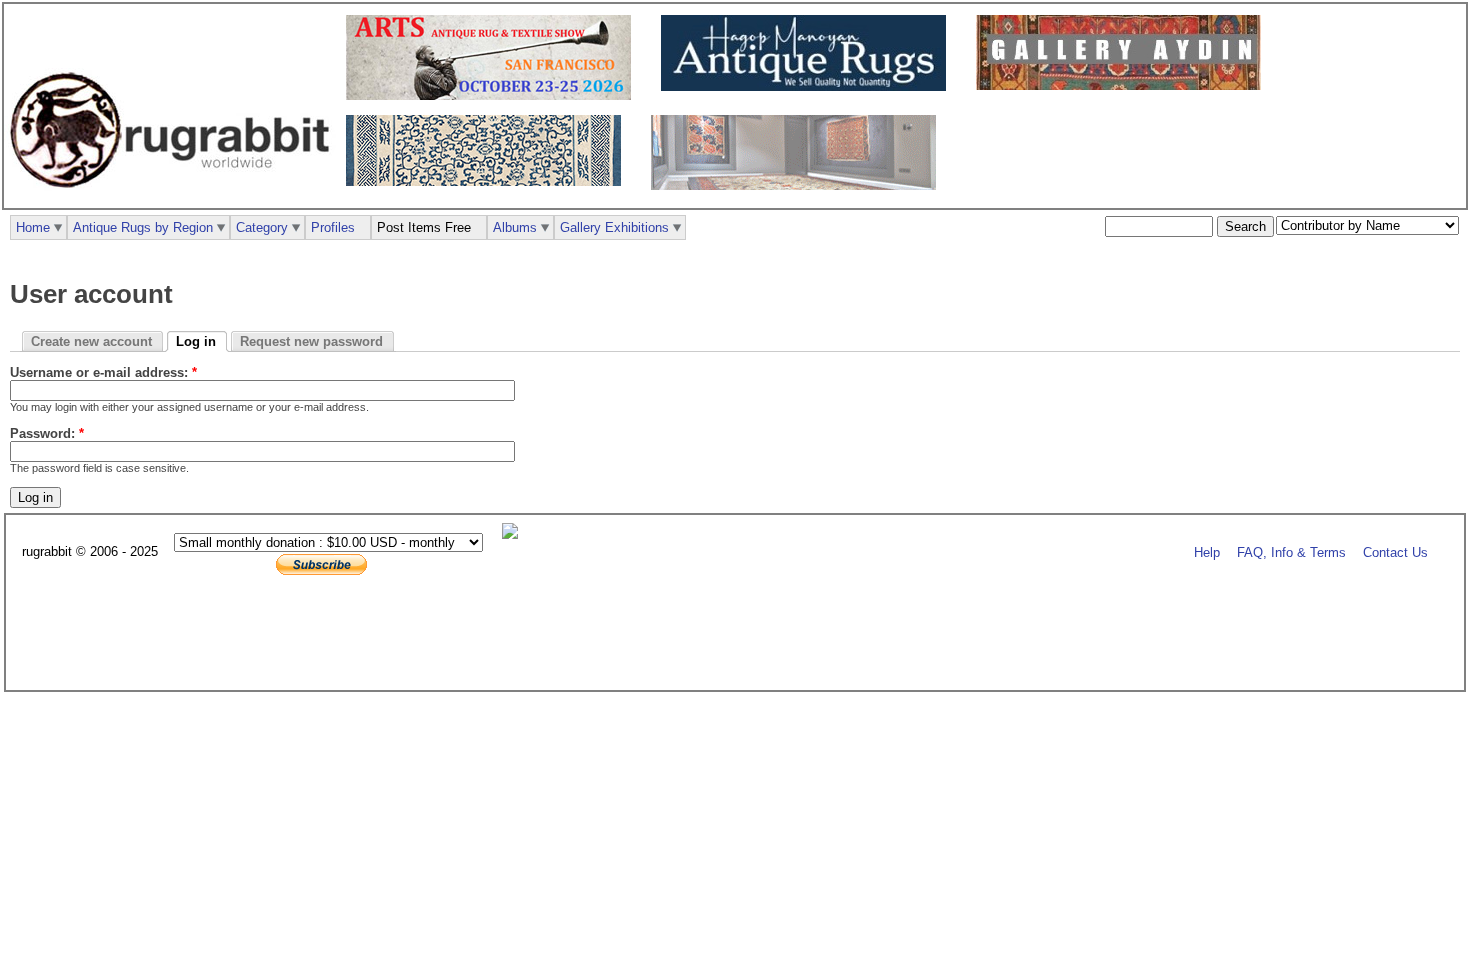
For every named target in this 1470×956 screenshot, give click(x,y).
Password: (47, 433)
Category (262, 227)
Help (1207, 552)
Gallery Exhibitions (614, 227)
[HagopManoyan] (808, 86)
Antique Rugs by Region (143, 227)
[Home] (175, 198)
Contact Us (1395, 552)
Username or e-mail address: (103, 372)
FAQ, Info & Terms (1291, 552)
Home (33, 227)
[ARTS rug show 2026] (493, 95)
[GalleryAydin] (1123, 85)
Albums (515, 227)
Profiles (333, 227)
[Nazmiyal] (488, 181)
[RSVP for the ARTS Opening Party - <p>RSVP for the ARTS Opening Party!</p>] (515, 534)
